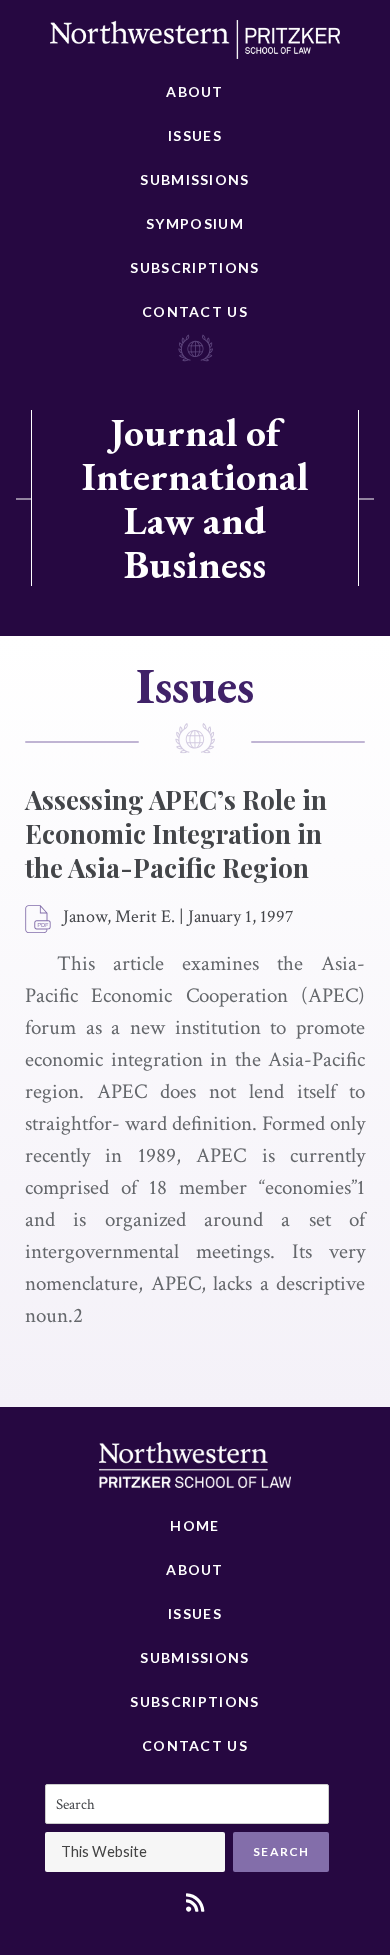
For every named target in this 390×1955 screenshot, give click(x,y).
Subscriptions (194, 267)
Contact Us (195, 311)
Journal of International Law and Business (195, 498)
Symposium (195, 223)
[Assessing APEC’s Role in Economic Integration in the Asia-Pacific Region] (39, 920)
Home (194, 1525)
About (195, 91)
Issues (195, 135)
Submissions (194, 179)
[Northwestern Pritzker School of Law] (195, 45)
